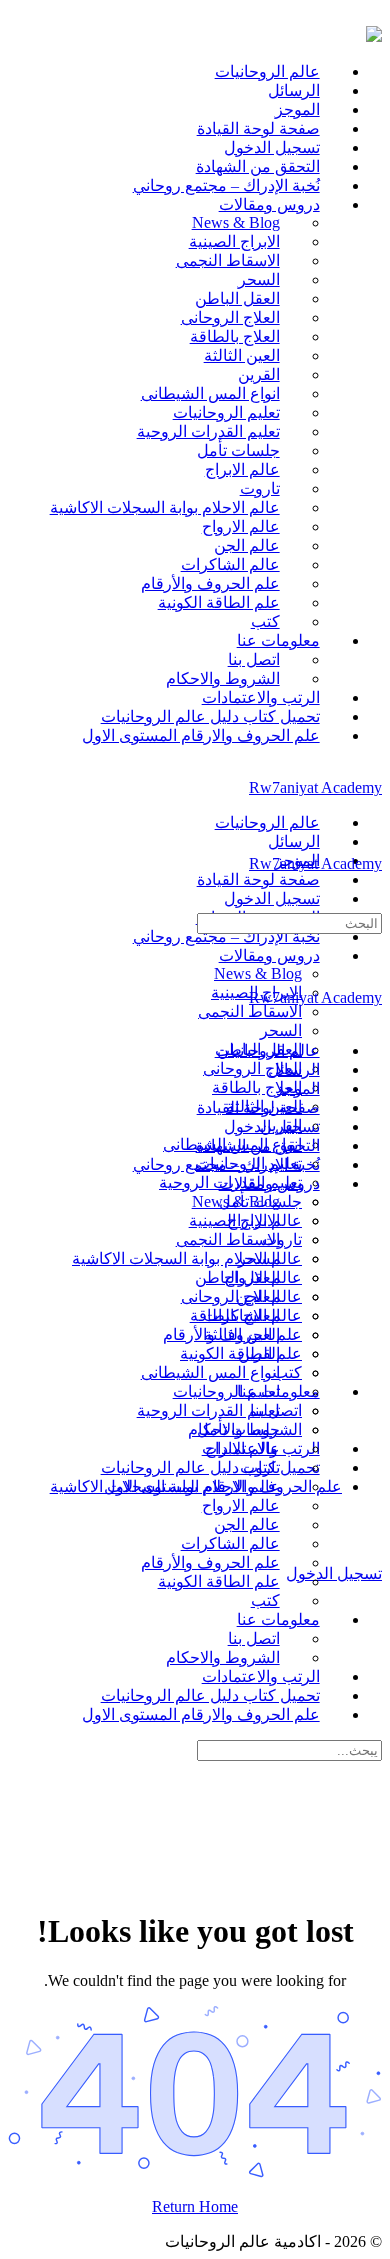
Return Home (195, 2206)
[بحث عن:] (289, 922)
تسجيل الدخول (334, 1573)
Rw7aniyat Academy (315, 787)
